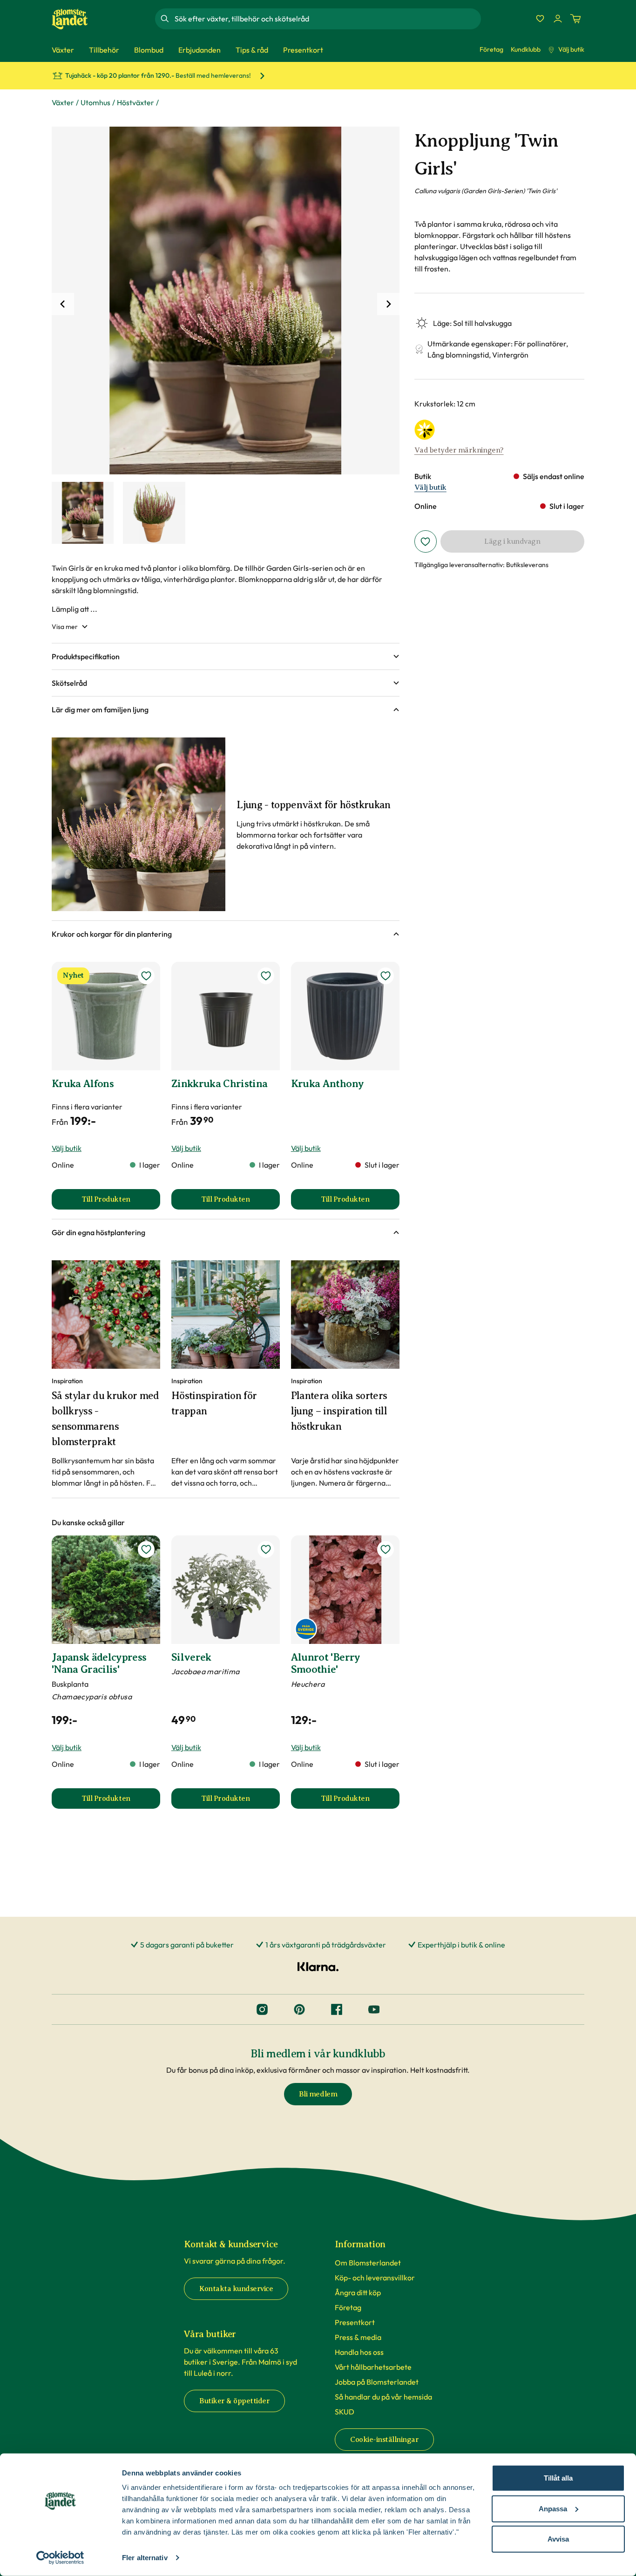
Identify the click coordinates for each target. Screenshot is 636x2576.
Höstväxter (135, 102)
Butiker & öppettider (234, 2401)
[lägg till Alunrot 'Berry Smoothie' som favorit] (386, 1549)
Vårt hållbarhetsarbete (373, 2367)
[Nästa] (388, 304)
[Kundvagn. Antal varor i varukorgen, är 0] (575, 19)
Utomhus (95, 102)
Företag (491, 49)
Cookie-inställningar (384, 2440)
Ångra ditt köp (358, 2292)
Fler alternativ (145, 2558)
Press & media (358, 2337)
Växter (63, 102)
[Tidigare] (63, 304)
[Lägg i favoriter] (426, 541)
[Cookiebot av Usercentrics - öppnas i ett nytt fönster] (60, 2558)
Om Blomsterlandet (368, 2263)
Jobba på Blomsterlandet (377, 2382)
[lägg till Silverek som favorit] (266, 1549)
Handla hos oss (359, 2352)
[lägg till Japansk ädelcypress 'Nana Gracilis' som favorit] (146, 1549)
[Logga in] (558, 19)
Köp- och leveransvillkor (375, 2278)
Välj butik (571, 49)
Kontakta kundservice (236, 2289)
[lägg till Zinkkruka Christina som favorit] (266, 976)
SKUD (345, 2412)
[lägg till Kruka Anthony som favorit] (386, 976)
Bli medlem (318, 2094)
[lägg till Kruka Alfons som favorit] (146, 976)
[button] (226, 656)
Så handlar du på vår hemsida (383, 2397)
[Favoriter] (540, 19)
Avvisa (558, 2539)
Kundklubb (526, 49)
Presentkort (355, 2322)
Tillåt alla (558, 2478)
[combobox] (327, 19)
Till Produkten (121, 1202)
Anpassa (553, 2508)
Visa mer (65, 627)
